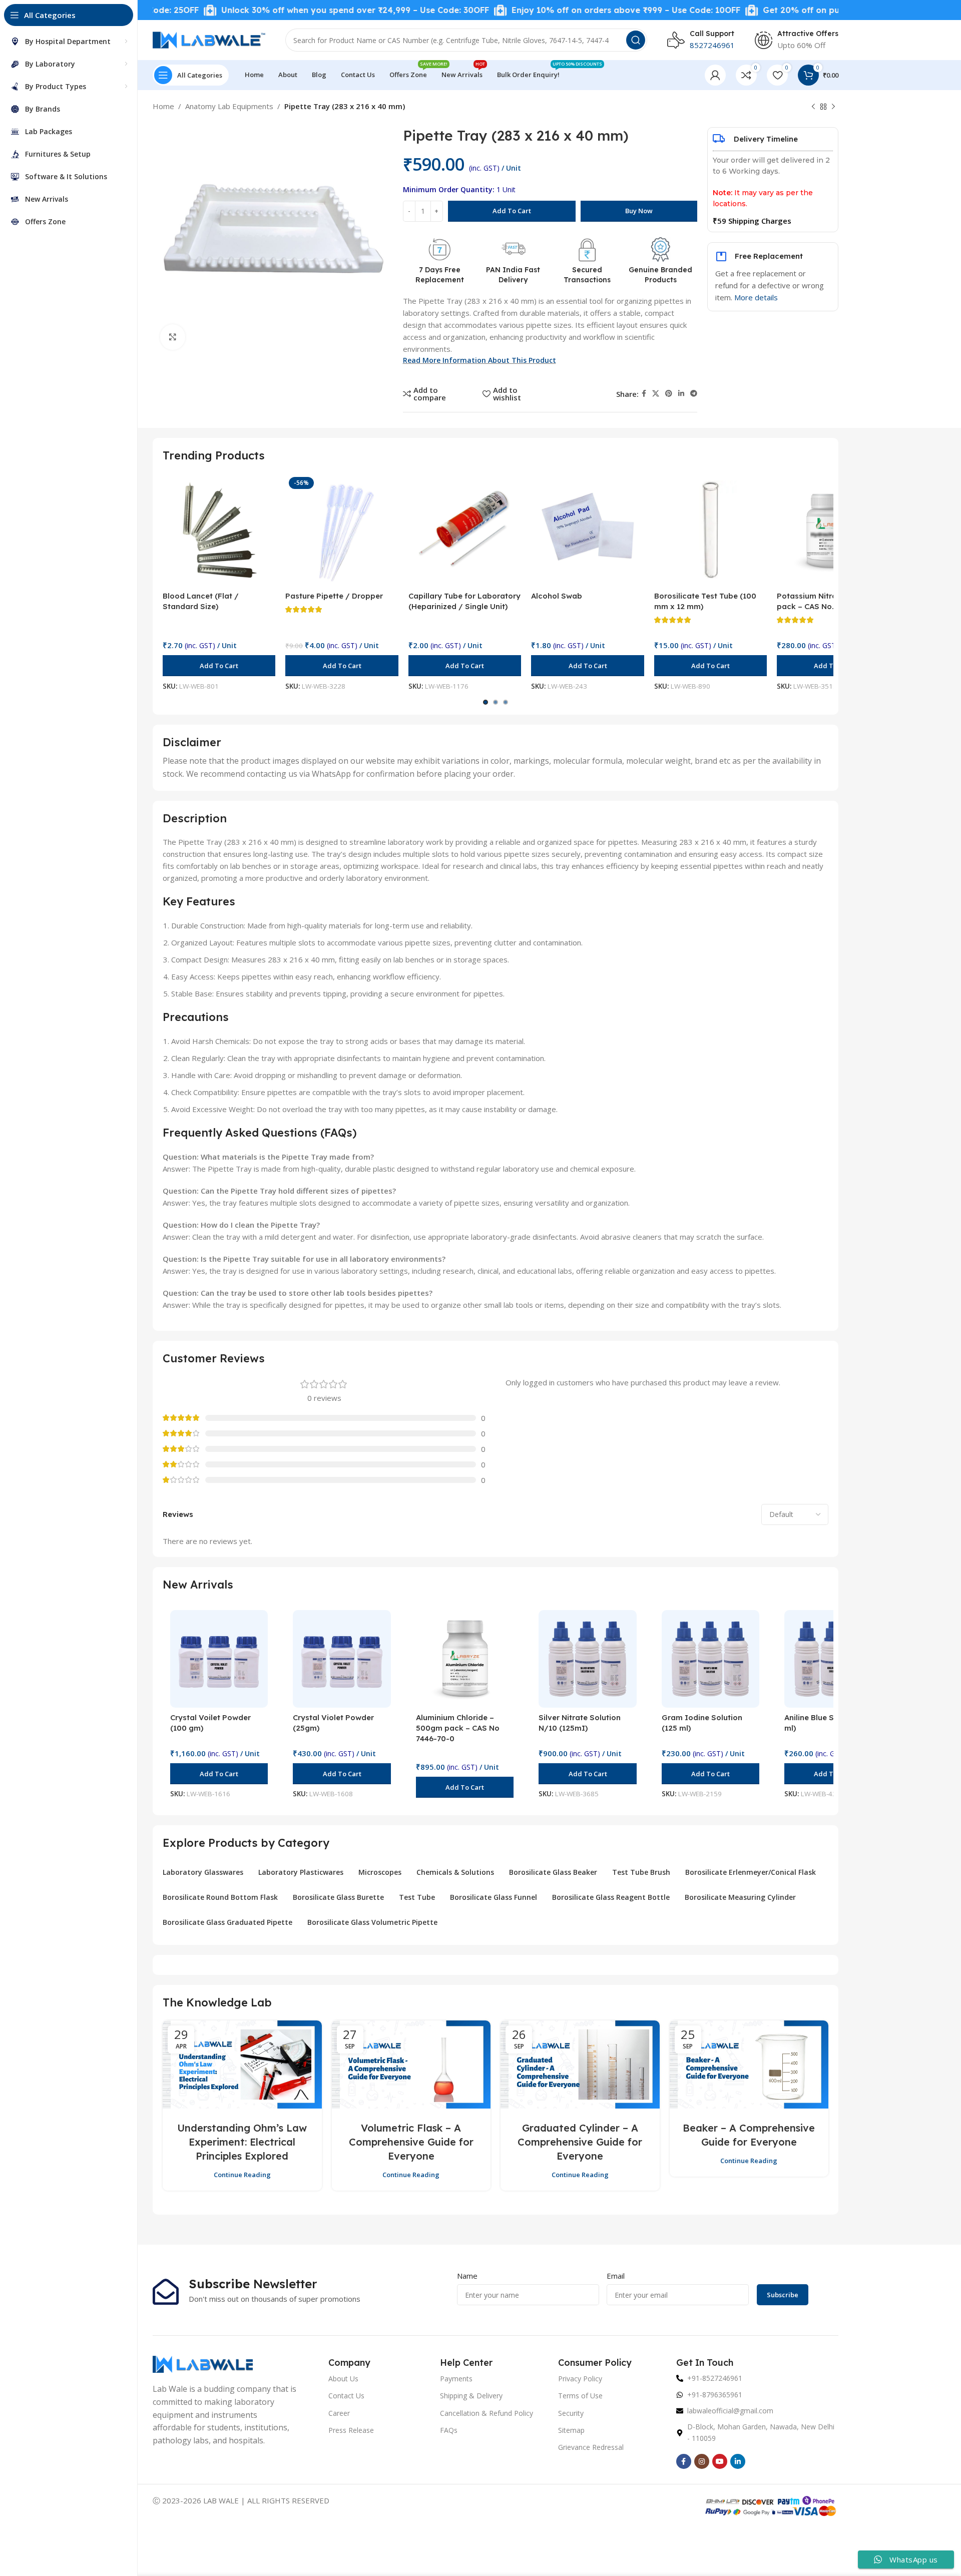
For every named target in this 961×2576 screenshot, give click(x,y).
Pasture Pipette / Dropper (334, 596)
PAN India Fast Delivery (513, 275)
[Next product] (833, 107)
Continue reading (242, 2175)
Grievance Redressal (591, 2447)
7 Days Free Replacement (440, 275)
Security (571, 2413)
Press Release (351, 2430)
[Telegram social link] (694, 394)
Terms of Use (580, 2396)
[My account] (715, 75)
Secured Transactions (587, 275)
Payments (456, 2379)
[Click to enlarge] (173, 337)
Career (339, 2413)
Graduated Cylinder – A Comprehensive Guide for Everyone (580, 2142)
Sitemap (571, 2430)
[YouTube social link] (720, 2461)
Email (616, 2276)
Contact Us (346, 2396)
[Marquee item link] (286, 10)
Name (467, 2276)
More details (756, 297)
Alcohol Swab (557, 596)
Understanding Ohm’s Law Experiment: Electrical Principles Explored (242, 2142)
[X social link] (656, 394)
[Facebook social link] (644, 394)
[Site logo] (209, 39)
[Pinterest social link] (669, 394)
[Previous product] (813, 107)
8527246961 (712, 45)
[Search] (636, 40)
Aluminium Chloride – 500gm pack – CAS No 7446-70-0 (458, 1728)
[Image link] (203, 2363)
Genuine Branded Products (660, 275)
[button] (219, 666)
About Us (343, 2379)
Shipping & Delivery (471, 2396)
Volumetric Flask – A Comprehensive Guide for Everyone (411, 2142)
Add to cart (512, 211)
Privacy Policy (580, 2379)
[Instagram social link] (702, 2461)
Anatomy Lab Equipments (229, 106)
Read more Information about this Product (479, 360)
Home (163, 106)
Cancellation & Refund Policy (487, 2413)
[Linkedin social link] (681, 394)
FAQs (449, 2430)
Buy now (639, 211)
